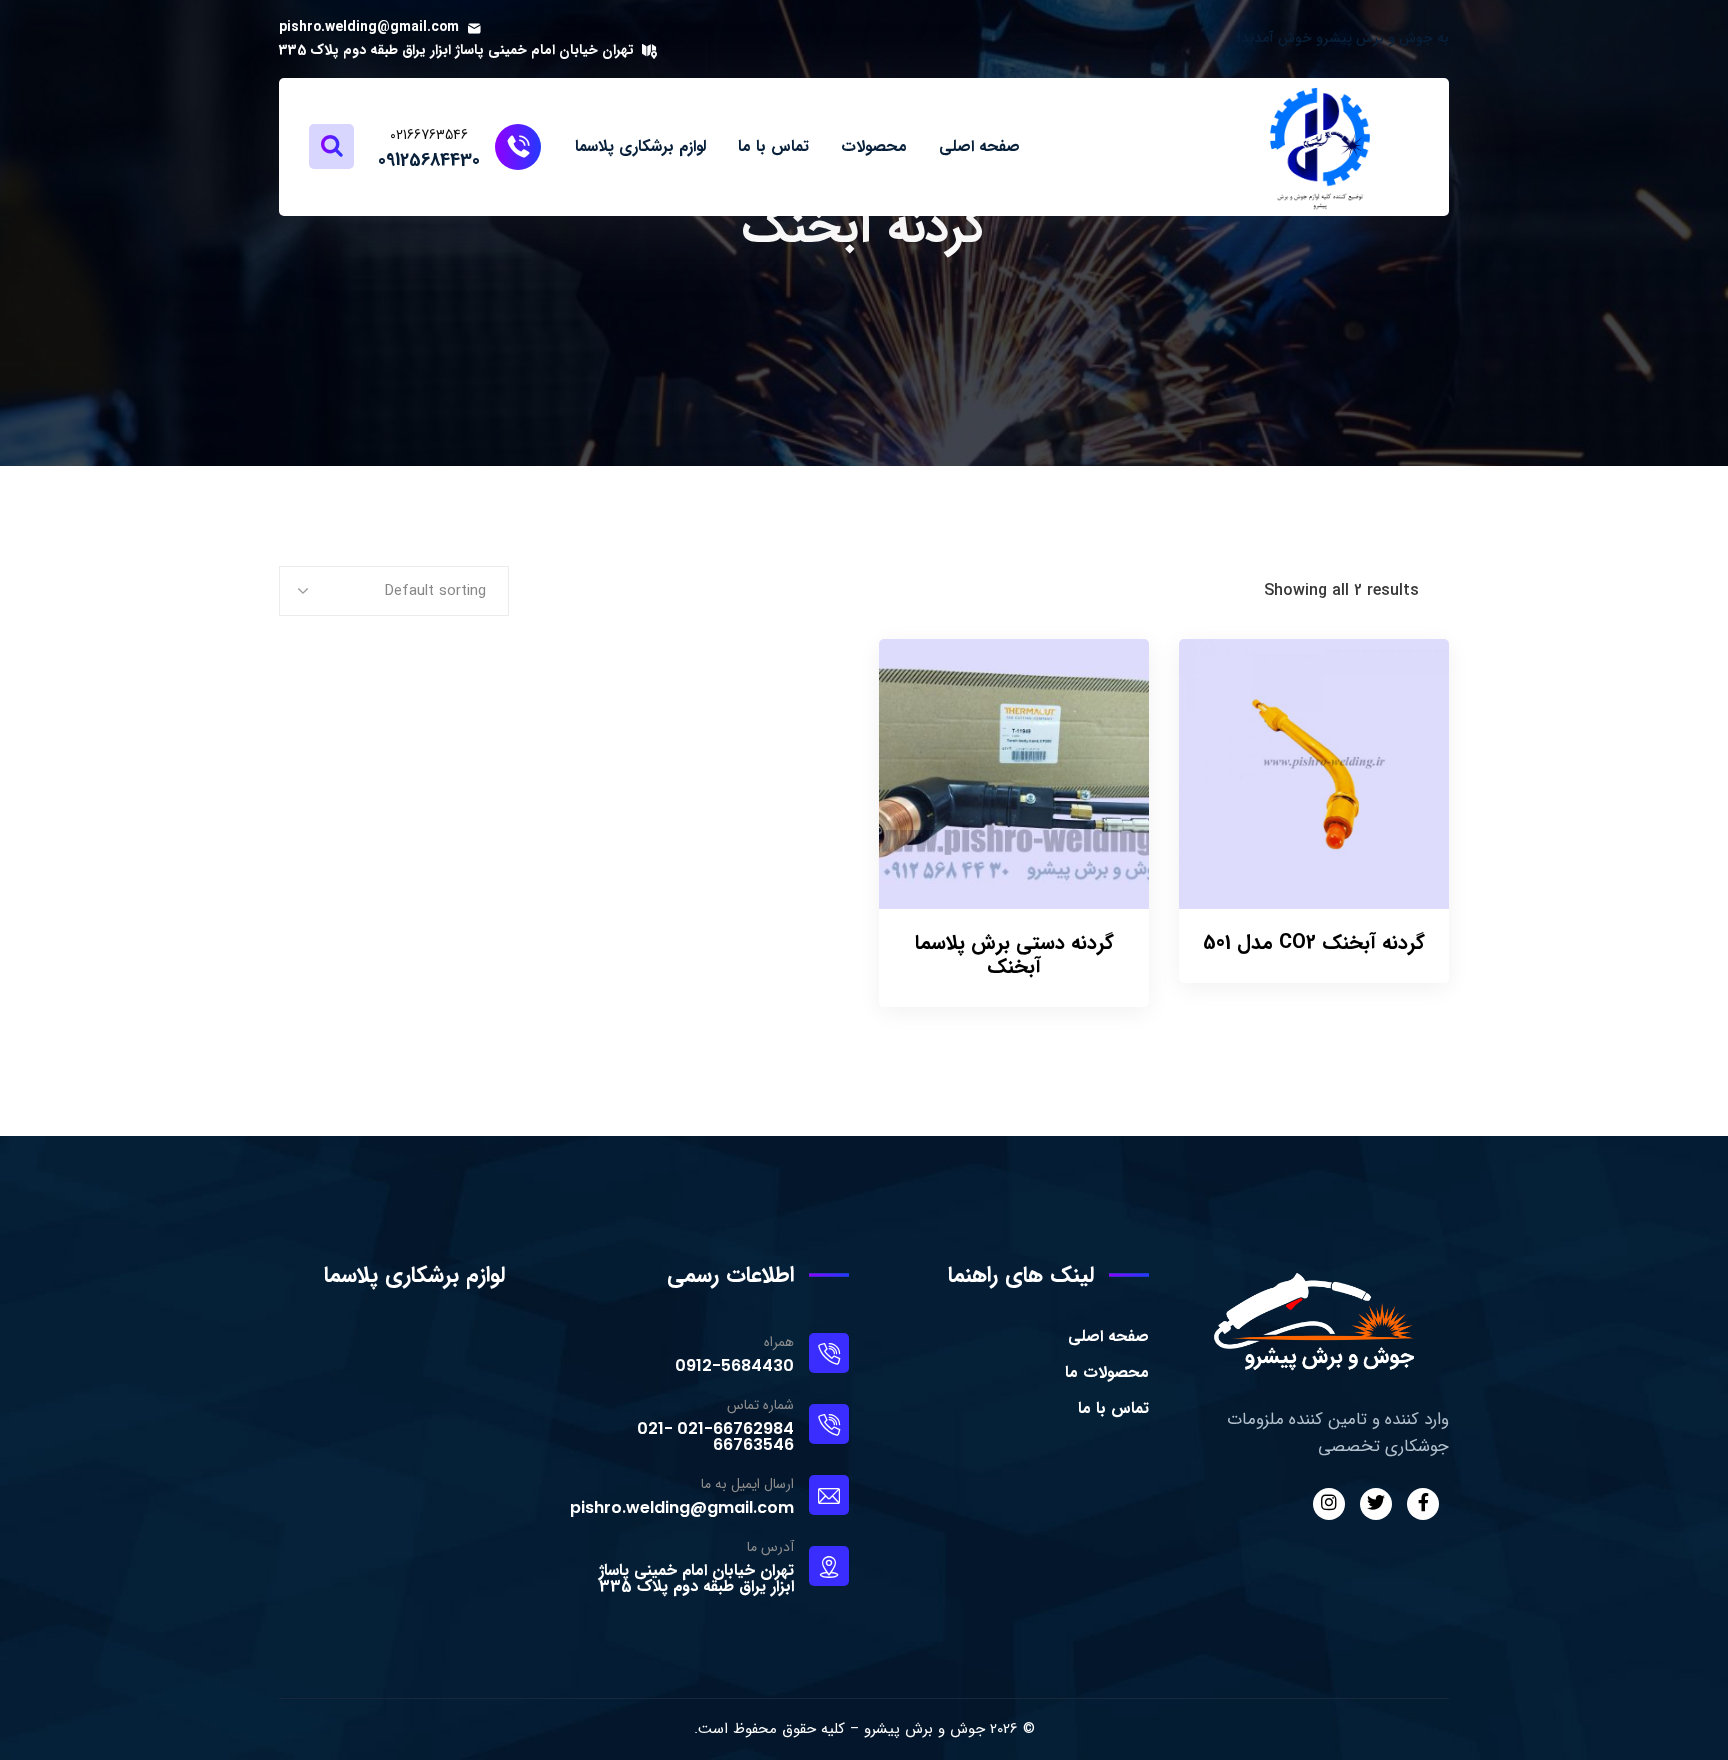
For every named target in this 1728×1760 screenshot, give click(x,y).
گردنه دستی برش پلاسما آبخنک (1014, 954)
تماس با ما (1113, 1408)
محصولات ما (1107, 1372)
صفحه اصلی (1108, 1336)
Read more (1208, 678)
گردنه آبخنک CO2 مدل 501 (1314, 942)
